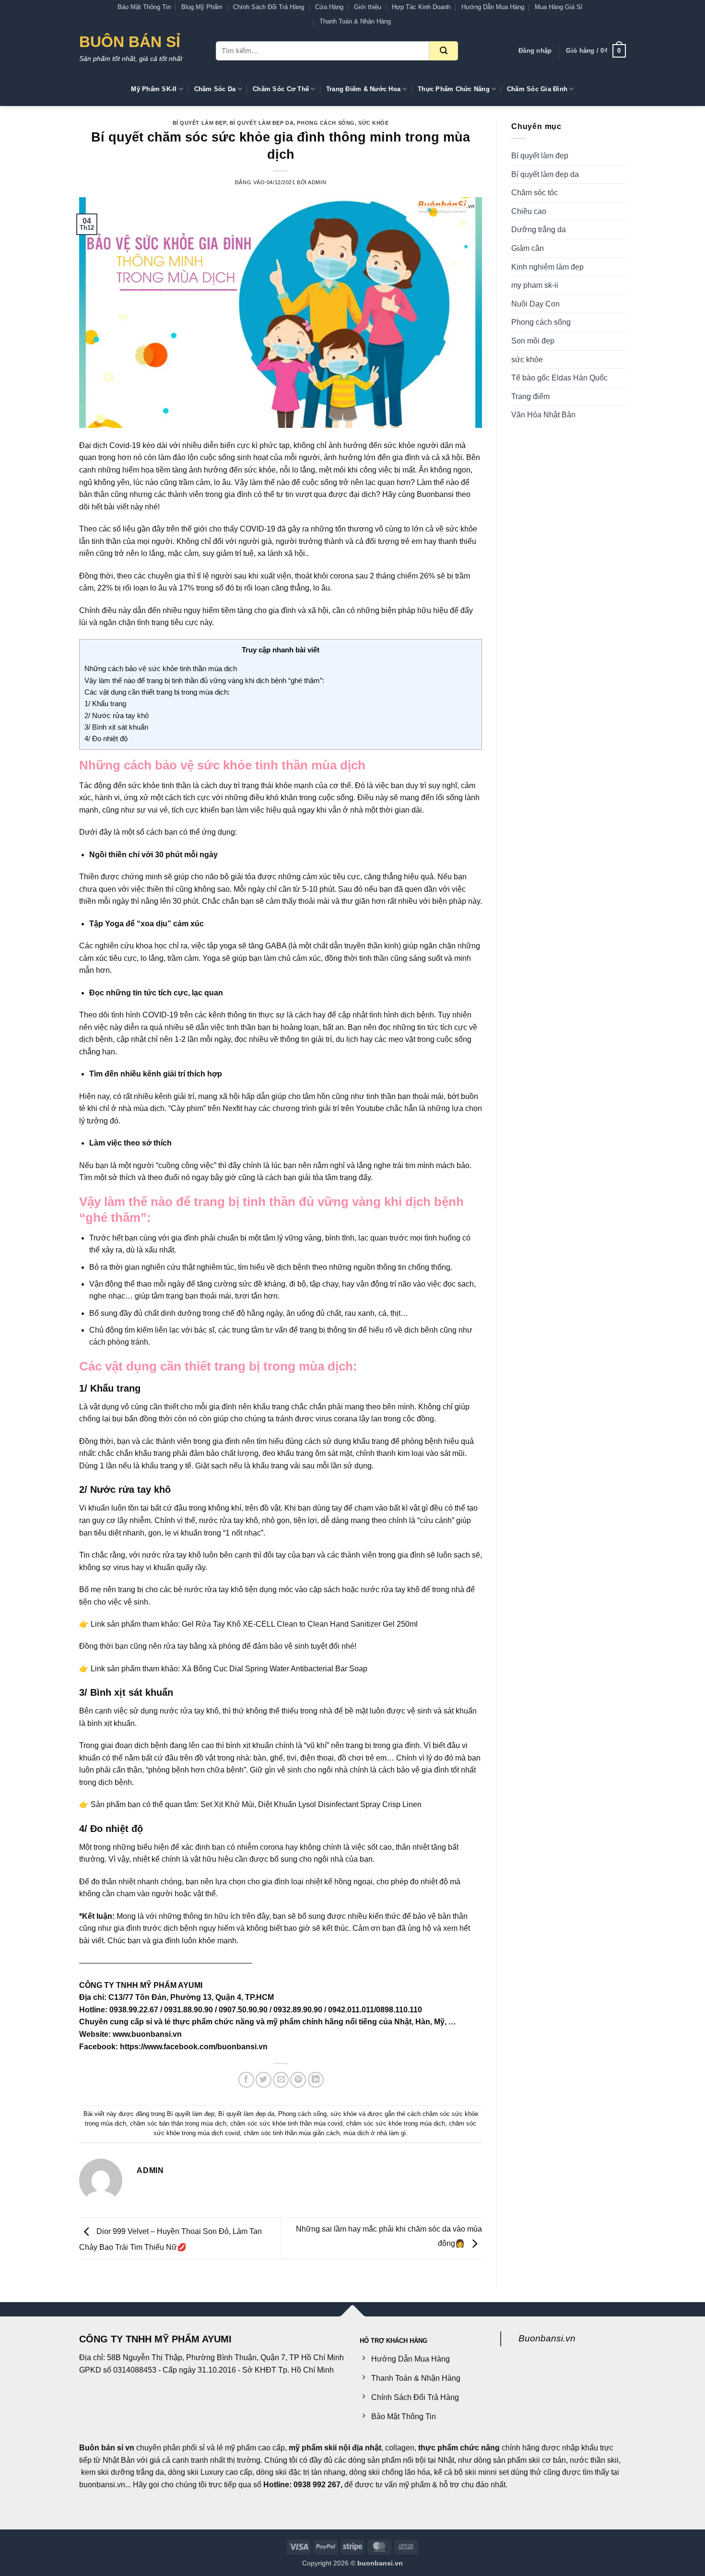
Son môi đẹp (533, 341)
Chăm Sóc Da (215, 89)
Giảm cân (528, 248)
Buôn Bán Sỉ (130, 42)
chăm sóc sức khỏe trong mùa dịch (396, 2123)
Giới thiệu (368, 7)
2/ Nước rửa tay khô (117, 715)
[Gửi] (444, 51)
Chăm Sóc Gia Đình (537, 89)
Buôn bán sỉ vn (107, 2448)
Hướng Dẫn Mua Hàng (493, 7)
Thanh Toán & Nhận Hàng (355, 21)
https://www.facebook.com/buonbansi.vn (194, 2047)
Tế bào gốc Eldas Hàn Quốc (559, 378)
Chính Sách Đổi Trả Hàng (269, 7)
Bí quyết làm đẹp (200, 123)
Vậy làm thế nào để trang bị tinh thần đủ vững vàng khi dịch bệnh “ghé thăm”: (204, 680)
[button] (535, 51)
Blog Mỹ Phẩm (202, 7)
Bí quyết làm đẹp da (262, 123)
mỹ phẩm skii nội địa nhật (335, 2448)
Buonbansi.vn (547, 2338)
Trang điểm (530, 396)
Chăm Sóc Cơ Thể (281, 89)
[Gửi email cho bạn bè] (281, 2080)
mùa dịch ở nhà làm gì (375, 2133)
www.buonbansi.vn (147, 2034)
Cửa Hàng (329, 7)
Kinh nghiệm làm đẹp (547, 267)
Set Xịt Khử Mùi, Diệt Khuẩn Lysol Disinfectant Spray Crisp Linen (311, 1804)
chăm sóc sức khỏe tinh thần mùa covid (286, 2123)
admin (317, 182)
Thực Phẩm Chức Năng (454, 89)
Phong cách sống (326, 123)
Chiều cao (529, 211)
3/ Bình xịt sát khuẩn (116, 727)
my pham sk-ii (535, 285)
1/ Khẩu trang (105, 703)
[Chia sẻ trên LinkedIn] (316, 2080)
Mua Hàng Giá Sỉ (558, 7)
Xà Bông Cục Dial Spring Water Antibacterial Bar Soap (275, 1669)
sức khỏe (373, 123)
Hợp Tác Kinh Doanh (421, 7)
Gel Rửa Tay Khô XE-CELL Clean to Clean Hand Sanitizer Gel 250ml (300, 1624)
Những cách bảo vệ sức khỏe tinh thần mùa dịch (161, 668)
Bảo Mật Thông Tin (144, 7)
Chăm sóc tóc (535, 193)
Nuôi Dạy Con (535, 304)
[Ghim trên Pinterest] (298, 2080)
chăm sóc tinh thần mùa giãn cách (292, 2133)
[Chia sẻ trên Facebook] (246, 2080)
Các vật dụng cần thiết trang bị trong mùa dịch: (157, 692)
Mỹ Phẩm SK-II (154, 89)
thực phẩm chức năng (459, 2448)
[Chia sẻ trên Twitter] (264, 2080)
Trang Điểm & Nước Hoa (363, 89)
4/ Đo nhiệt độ (106, 739)
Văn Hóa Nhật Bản (543, 415)
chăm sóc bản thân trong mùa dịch (178, 2123)
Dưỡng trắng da (539, 230)
